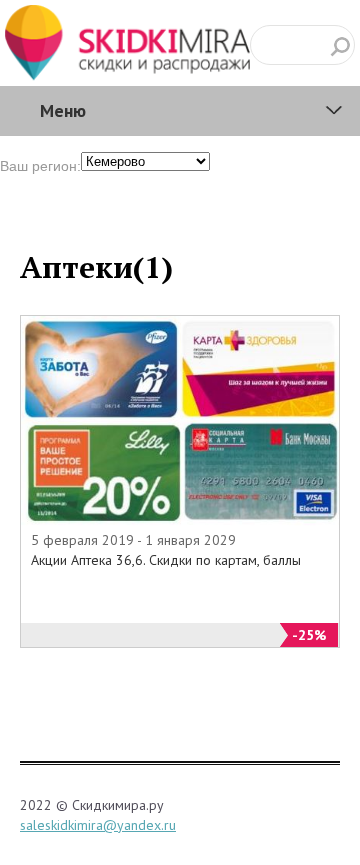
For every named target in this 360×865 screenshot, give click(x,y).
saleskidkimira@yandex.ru (98, 825)
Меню (63, 110)
